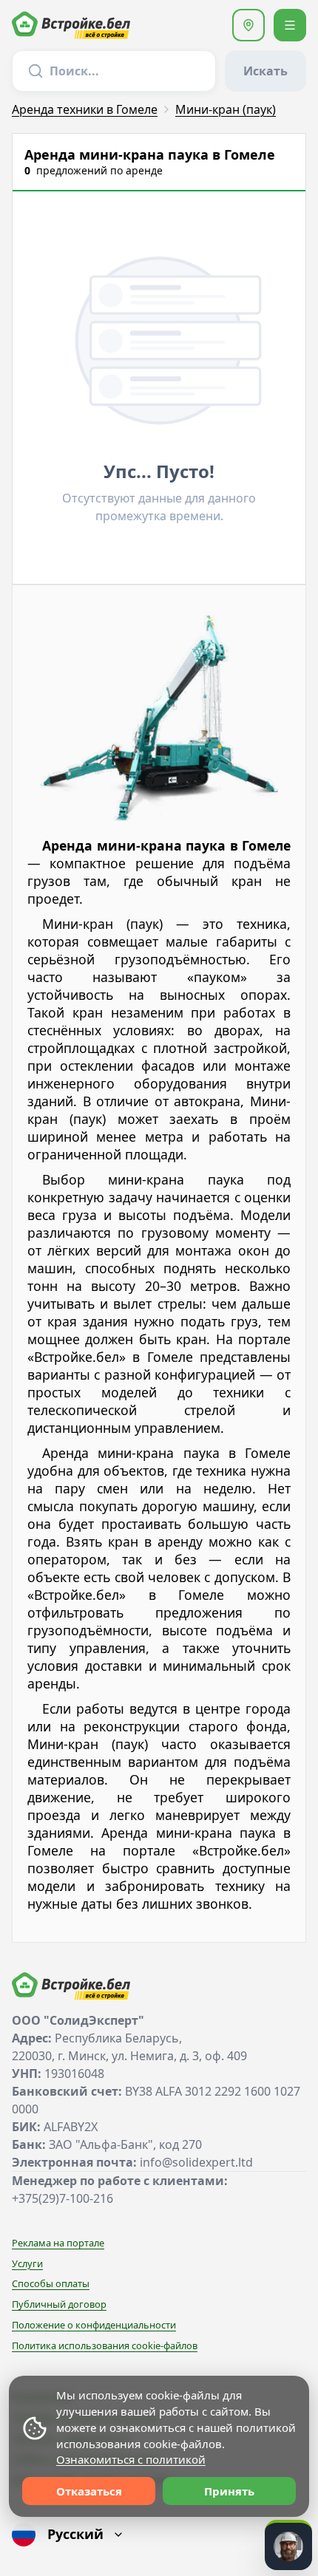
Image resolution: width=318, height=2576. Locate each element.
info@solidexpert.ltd (196, 2162)
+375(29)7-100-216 (62, 2198)
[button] (248, 25)
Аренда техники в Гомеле (85, 109)
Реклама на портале (58, 2243)
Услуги (27, 2263)
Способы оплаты (51, 2283)
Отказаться (89, 2491)
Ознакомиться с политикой (131, 2459)
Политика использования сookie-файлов (105, 2345)
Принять (229, 2491)
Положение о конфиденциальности (94, 2325)
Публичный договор (59, 2304)
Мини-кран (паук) (226, 109)
